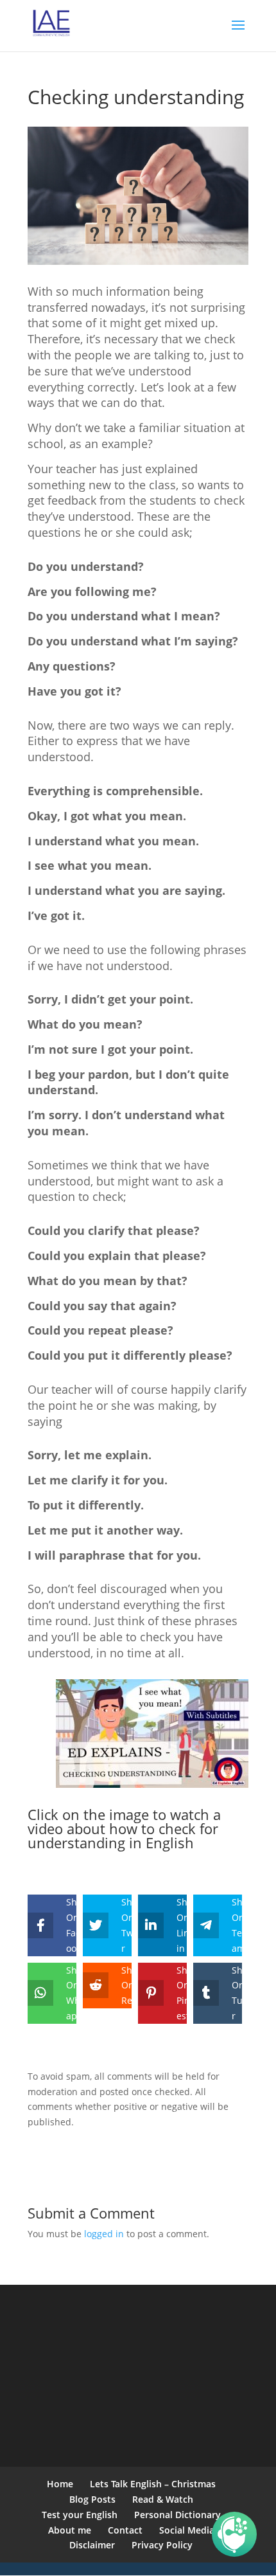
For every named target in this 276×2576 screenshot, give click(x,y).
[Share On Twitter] (98, 1925)
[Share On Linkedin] (153, 1925)
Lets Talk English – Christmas (153, 2484)
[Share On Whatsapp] (42, 1993)
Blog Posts (92, 2499)
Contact (125, 2530)
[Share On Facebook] (42, 1925)
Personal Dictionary (177, 2515)
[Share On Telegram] (208, 1925)
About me (70, 2530)
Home (60, 2484)
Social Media (187, 2530)
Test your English (80, 2515)
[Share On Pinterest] (153, 1993)
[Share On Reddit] (98, 1986)
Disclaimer (92, 2545)
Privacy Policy (162, 2545)
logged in (104, 2234)
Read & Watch (163, 2499)
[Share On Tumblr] (208, 1993)
